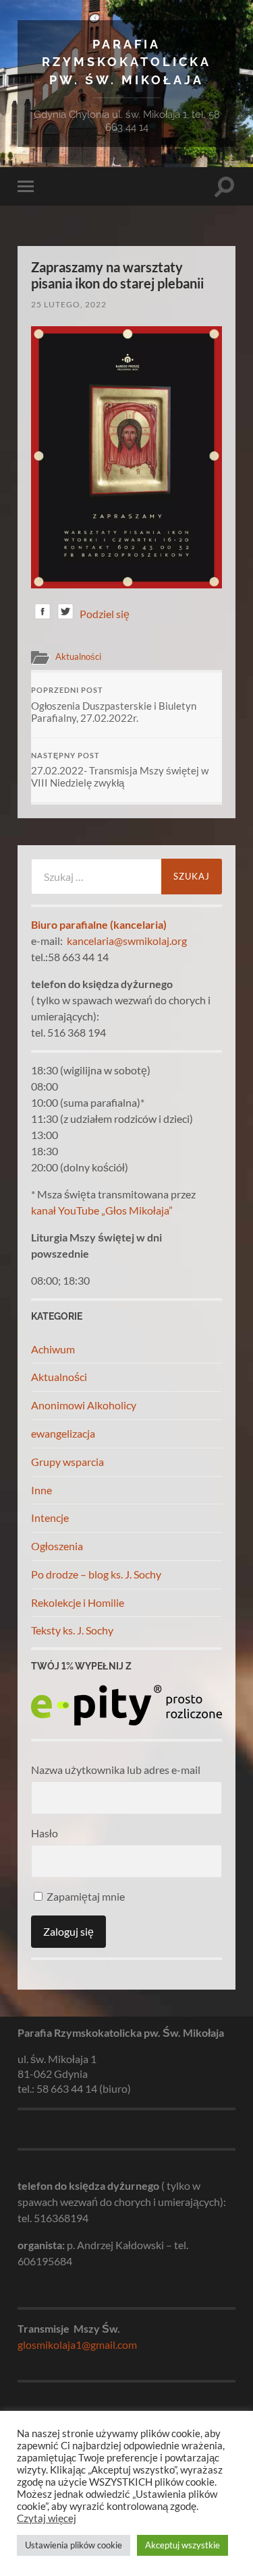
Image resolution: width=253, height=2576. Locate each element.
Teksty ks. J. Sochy (72, 1630)
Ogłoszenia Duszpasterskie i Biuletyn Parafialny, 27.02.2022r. (114, 705)
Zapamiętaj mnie (85, 1896)
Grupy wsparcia (67, 1462)
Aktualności (78, 656)
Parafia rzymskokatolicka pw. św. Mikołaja (126, 62)
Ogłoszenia (57, 1546)
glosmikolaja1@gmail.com (77, 2344)
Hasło (45, 1833)
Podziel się (105, 614)
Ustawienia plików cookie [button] (74, 2545)
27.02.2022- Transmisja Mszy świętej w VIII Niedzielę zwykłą (120, 770)
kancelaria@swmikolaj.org (127, 941)
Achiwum (53, 1349)
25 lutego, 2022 (69, 304)
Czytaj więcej (47, 2518)
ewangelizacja (63, 1433)
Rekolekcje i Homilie (78, 1602)
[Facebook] (43, 614)
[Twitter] (65, 614)
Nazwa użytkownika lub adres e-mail (116, 1770)
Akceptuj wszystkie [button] (182, 2545)
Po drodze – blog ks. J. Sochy (96, 1574)
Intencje (50, 1517)
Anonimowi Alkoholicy (84, 1405)
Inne (41, 1490)
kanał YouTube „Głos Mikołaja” (102, 1210)
